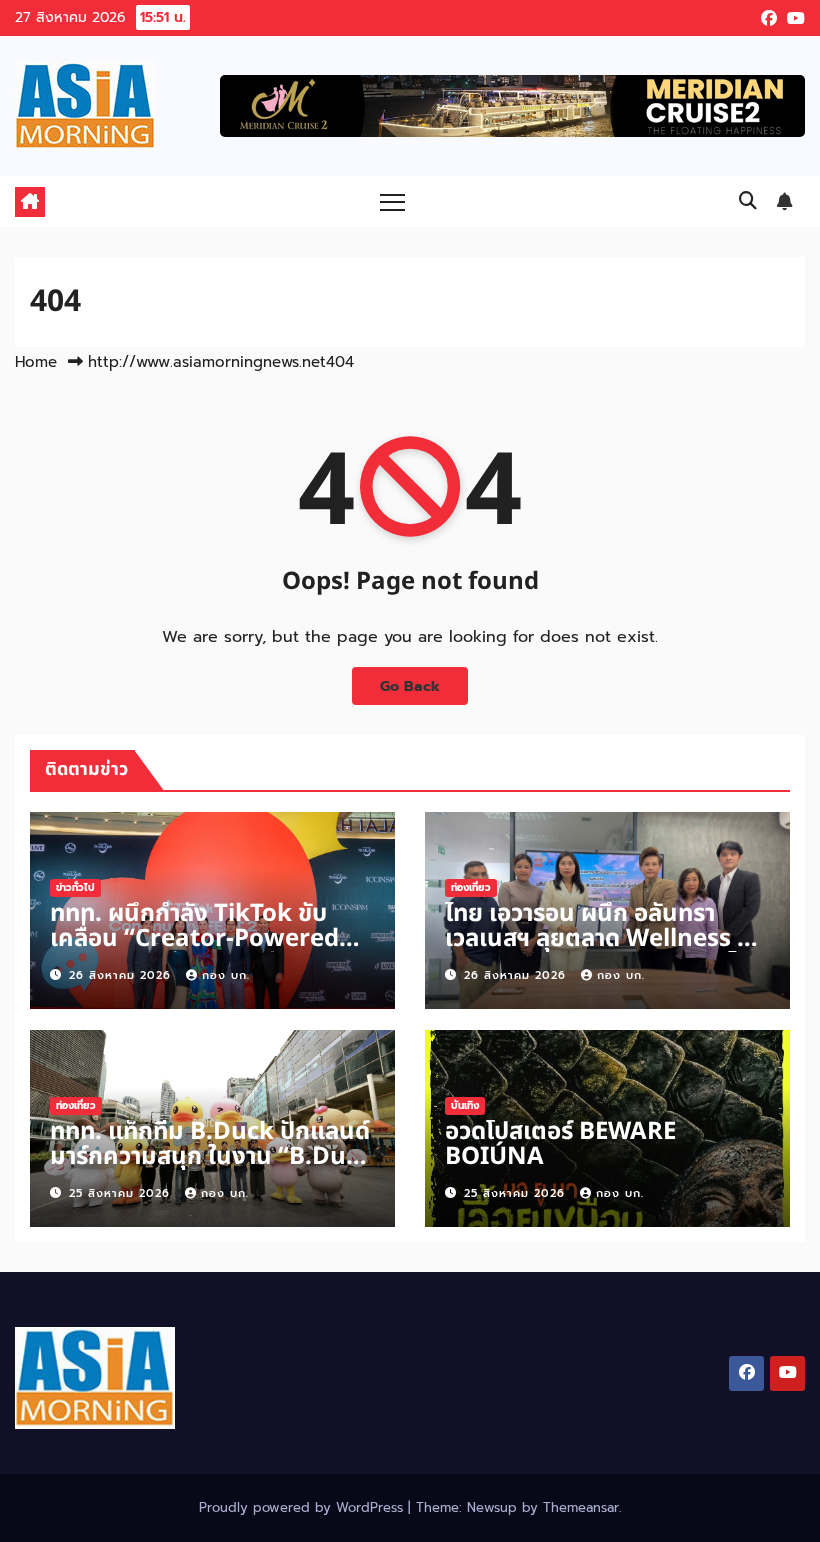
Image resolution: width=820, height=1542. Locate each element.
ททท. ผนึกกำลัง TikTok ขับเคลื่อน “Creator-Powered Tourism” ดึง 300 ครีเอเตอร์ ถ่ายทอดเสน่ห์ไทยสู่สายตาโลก (198, 951)
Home (36, 362)
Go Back (410, 686)
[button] (748, 201)
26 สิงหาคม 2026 (122, 975)
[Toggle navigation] (392, 201)
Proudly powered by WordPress (303, 1507)
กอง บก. (226, 975)
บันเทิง (465, 1105)
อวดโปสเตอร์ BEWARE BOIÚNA (560, 1144)
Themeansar (581, 1507)
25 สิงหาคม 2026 (122, 1193)
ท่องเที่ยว (471, 887)
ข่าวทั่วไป (75, 887)
